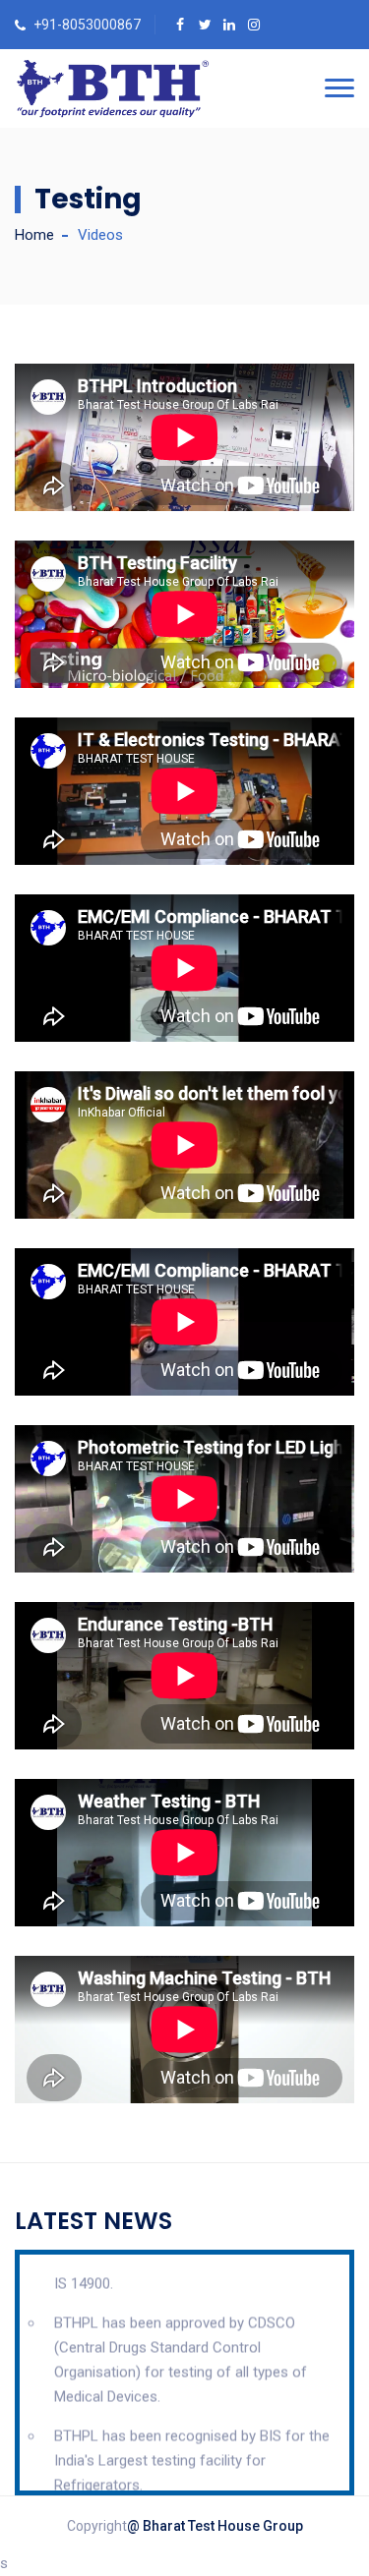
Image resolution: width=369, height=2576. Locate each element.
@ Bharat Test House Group (215, 2526)
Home (34, 235)
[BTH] (113, 88)
